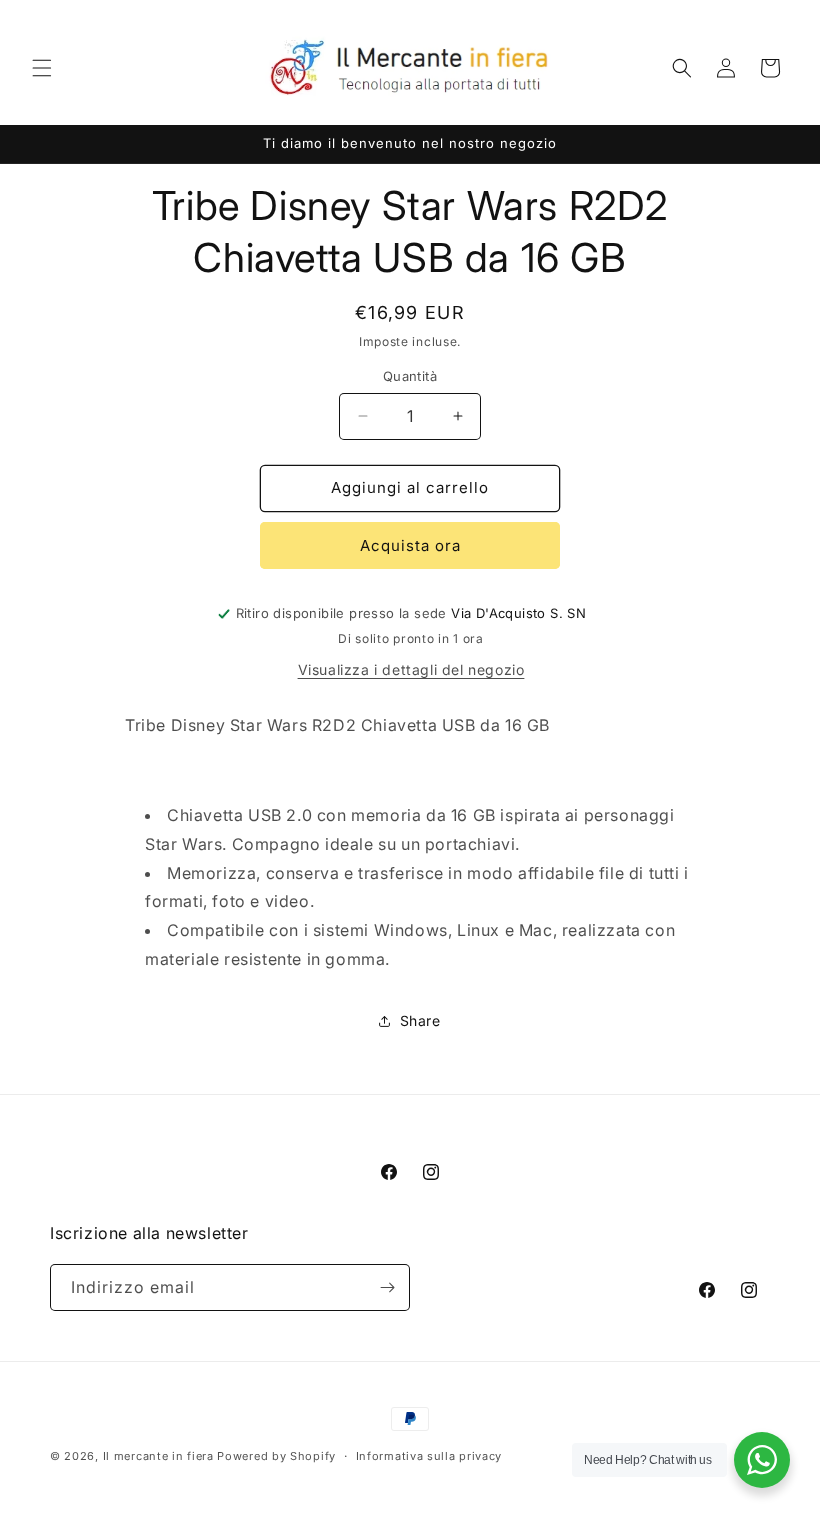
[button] (42, 68)
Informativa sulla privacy (429, 1456)
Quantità (410, 376)
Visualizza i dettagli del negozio (411, 669)
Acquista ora (410, 545)
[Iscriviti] (387, 1287)
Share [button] (420, 1020)
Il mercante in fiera (160, 1456)
